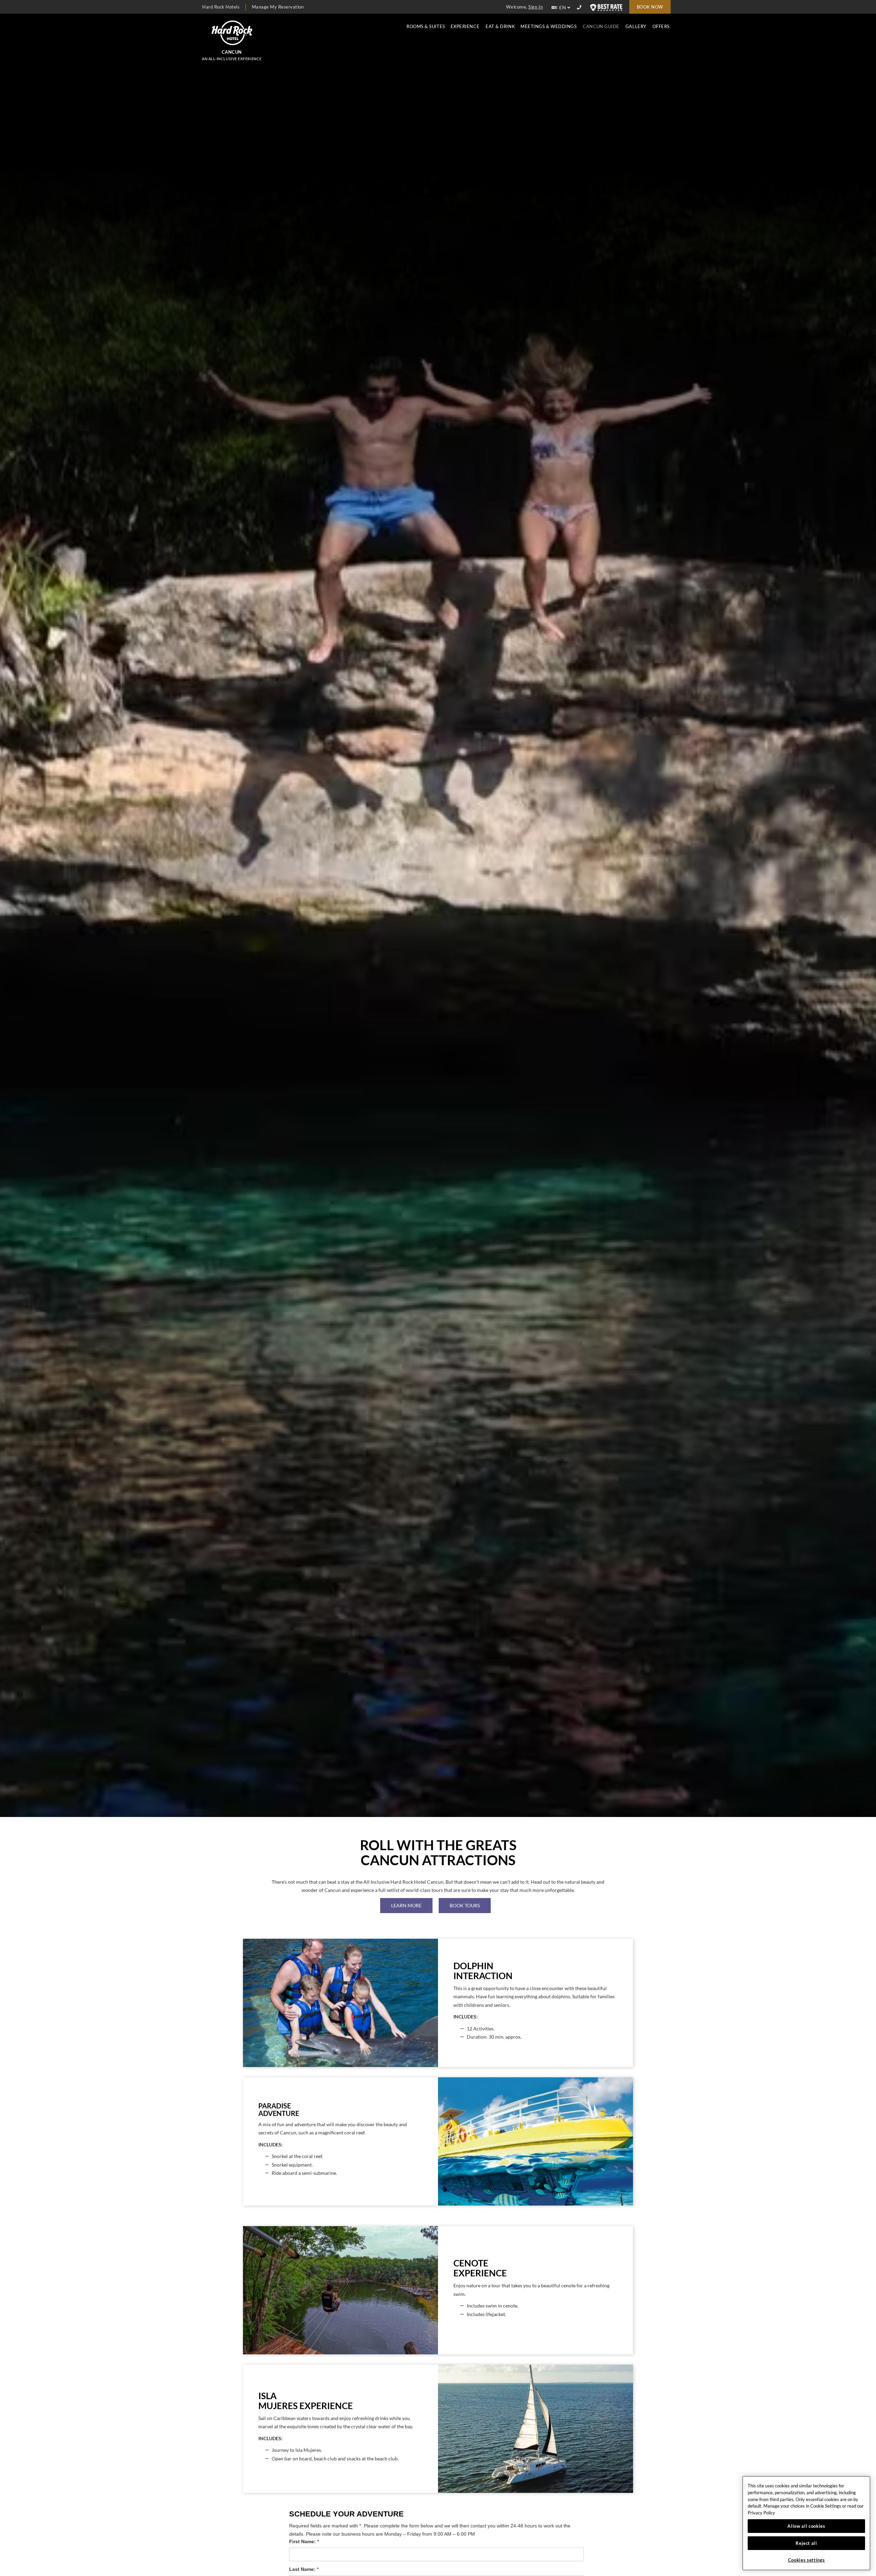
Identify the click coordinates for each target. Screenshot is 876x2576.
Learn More (406, 1905)
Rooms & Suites (426, 26)
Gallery (636, 26)
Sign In (536, 7)
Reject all (806, 2543)
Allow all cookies (806, 2526)
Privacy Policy (761, 2513)
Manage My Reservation (278, 7)
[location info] (580, 8)
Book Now (650, 7)
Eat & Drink (500, 26)
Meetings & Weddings (549, 26)
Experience (465, 26)
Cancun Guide (601, 26)
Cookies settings (807, 2560)
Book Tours (465, 1905)
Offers (661, 26)
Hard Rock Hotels (221, 7)
